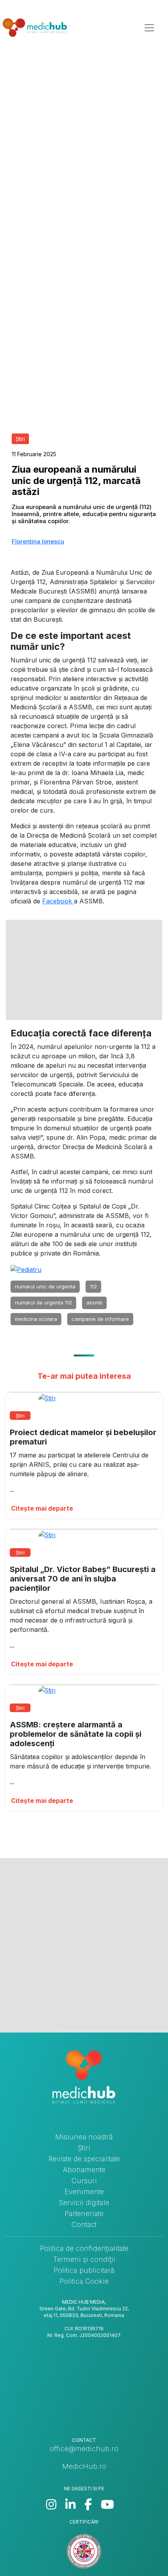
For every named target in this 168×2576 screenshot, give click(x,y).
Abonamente (84, 2170)
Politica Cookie (84, 2281)
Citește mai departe (42, 1508)
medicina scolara (36, 1319)
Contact (84, 2224)
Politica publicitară (84, 2270)
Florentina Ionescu (38, 541)
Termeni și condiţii (84, 2259)
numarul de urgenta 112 (43, 1302)
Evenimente (84, 2192)
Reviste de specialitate (84, 2159)
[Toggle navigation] (149, 28)
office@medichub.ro (84, 2449)
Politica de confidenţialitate (84, 2248)
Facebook (58, 901)
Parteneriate (84, 2214)
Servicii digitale (84, 2203)
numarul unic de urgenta (45, 1286)
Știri (84, 2148)
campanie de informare (100, 1319)
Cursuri (84, 2181)
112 (93, 1286)
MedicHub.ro (84, 2466)
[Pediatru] (26, 1269)
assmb (94, 1302)
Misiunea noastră (84, 2137)
